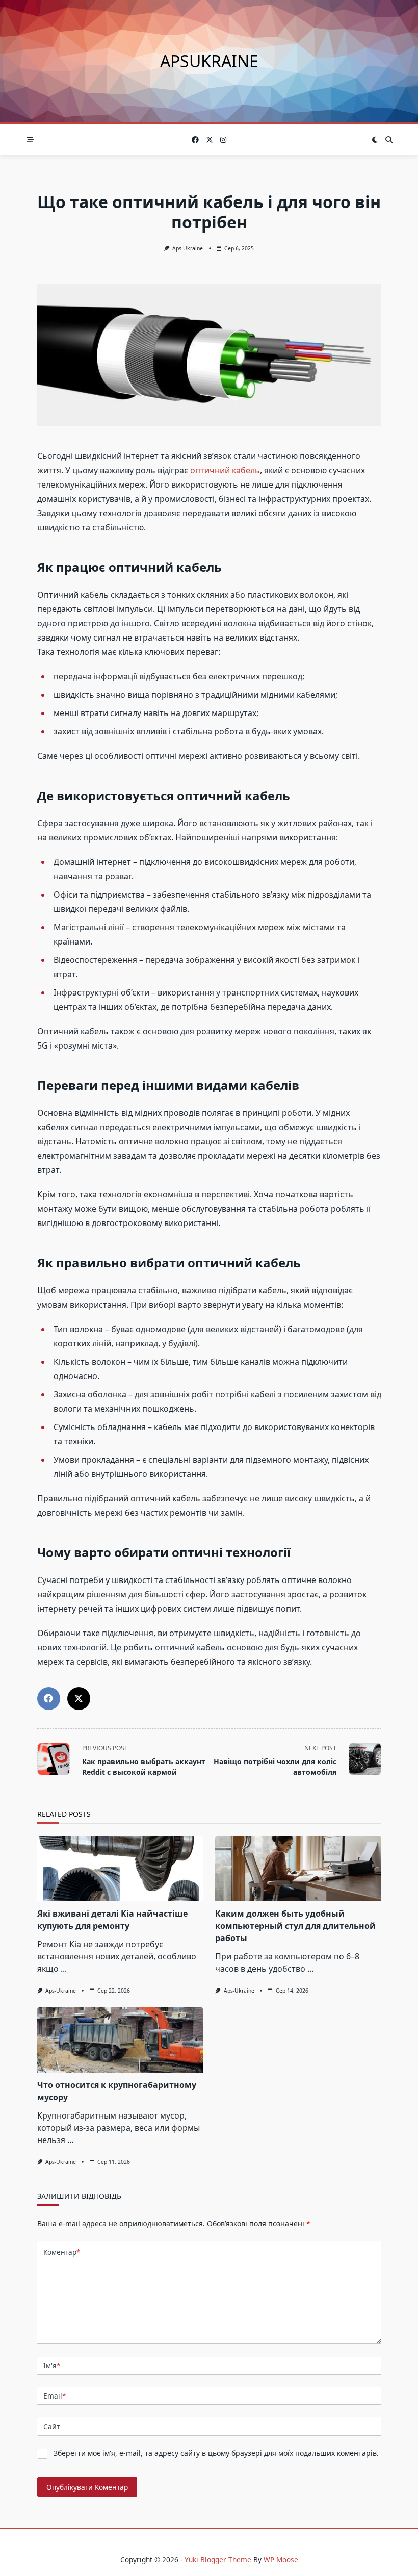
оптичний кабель (225, 470)
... (64, 1969)
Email (55, 2396)
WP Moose (281, 2559)
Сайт (51, 2426)
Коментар (62, 2252)
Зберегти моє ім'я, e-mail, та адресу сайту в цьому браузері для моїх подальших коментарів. (216, 2453)
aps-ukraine (188, 248)
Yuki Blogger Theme (218, 2559)
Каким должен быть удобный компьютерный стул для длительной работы (295, 1926)
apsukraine (209, 61)
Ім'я (52, 2366)
